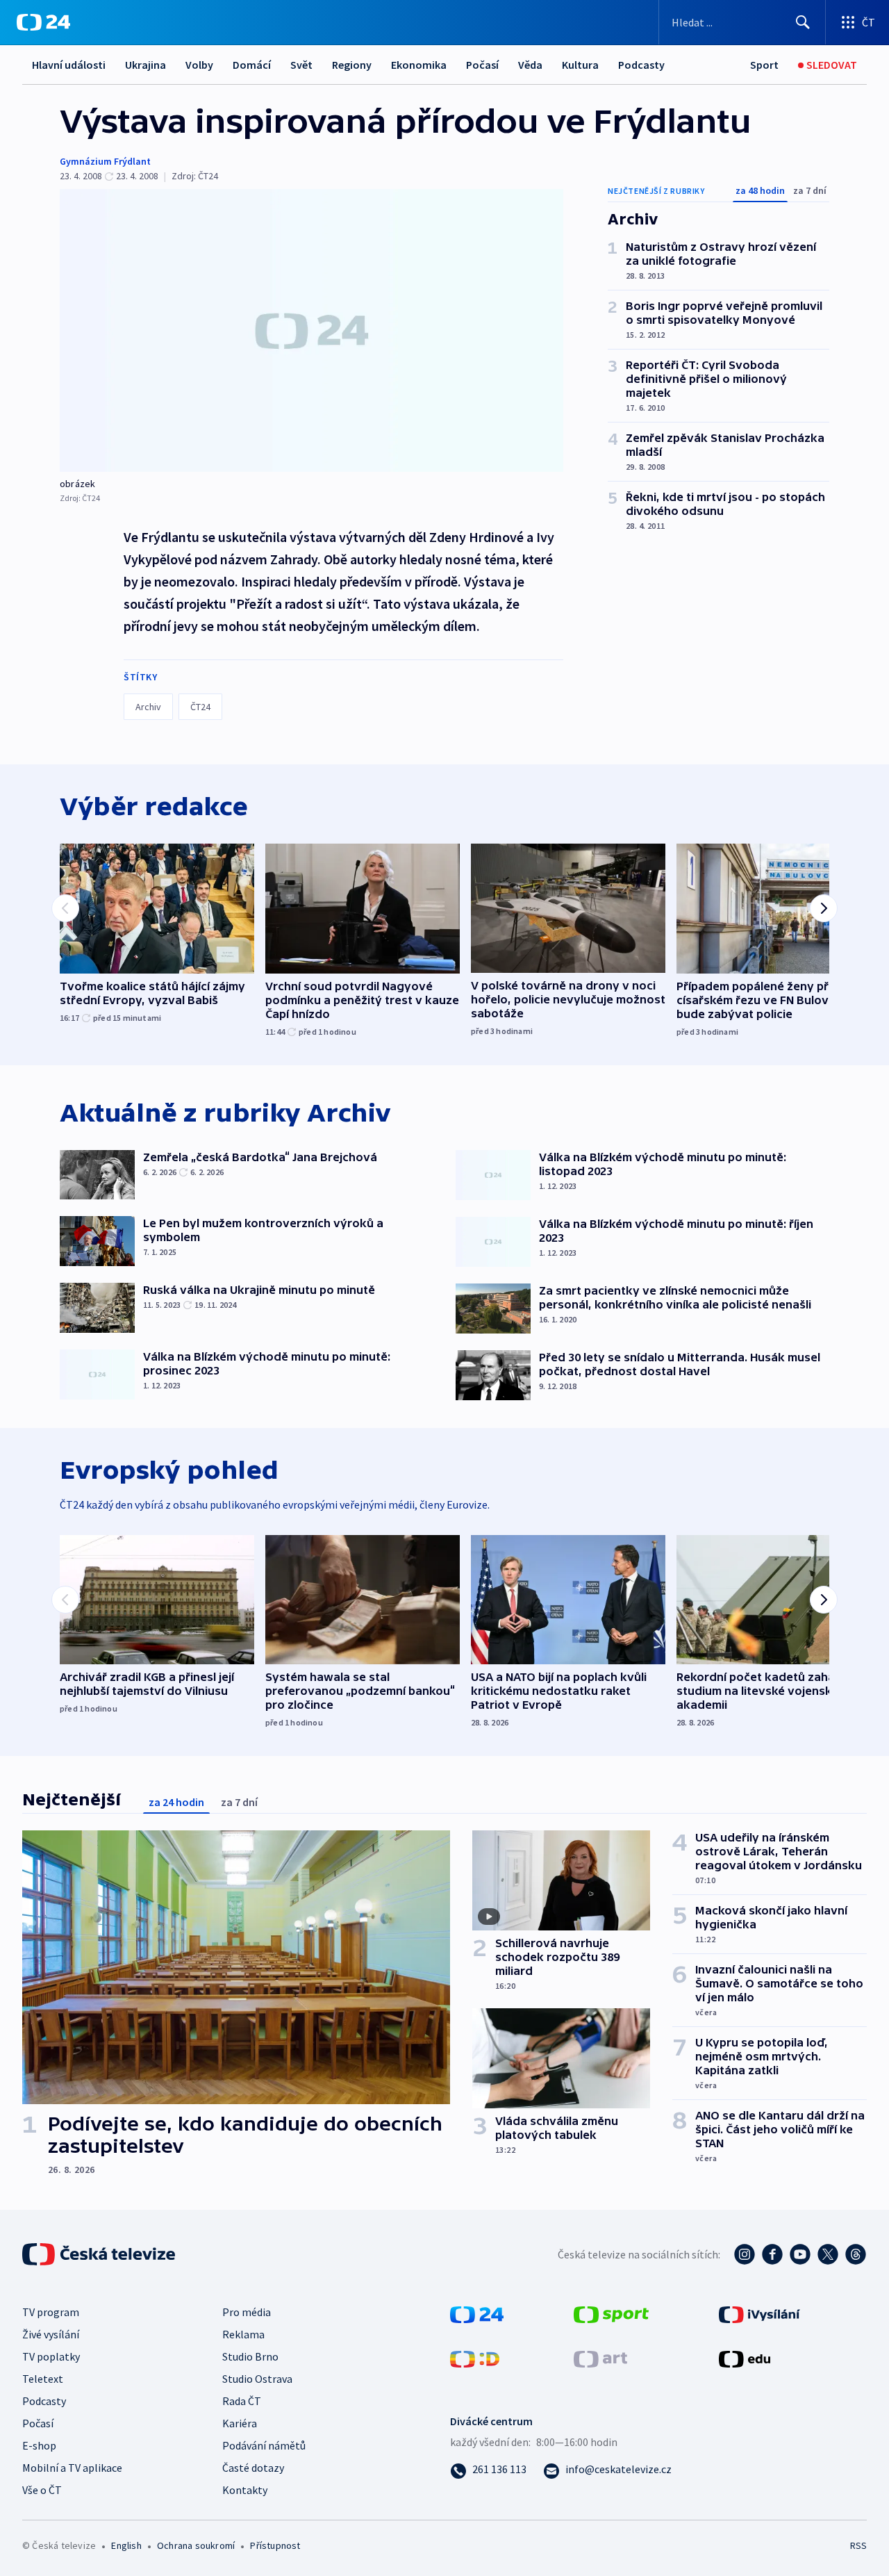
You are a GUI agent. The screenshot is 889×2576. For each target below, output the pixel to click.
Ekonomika (419, 65)
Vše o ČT (42, 2490)
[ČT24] (43, 22)
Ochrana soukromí (196, 2545)
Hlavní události (69, 65)
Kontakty (245, 2490)
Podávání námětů (264, 2445)
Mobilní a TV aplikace (72, 2468)
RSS (858, 2545)
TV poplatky (51, 2356)
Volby (199, 65)
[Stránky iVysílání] (759, 2313)
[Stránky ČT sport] (611, 2313)
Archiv (148, 707)
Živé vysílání (51, 2334)
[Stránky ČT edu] (745, 2357)
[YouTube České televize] (800, 2254)
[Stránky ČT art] (600, 2357)
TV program (51, 2312)
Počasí (482, 65)
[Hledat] (803, 22)
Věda (530, 65)
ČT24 (200, 707)
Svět (301, 65)
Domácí (252, 65)
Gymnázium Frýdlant (105, 161)
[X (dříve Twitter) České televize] (828, 2254)
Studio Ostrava (257, 2379)
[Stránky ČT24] (477, 2313)
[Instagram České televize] (745, 2254)
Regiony (352, 65)
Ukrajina (146, 65)
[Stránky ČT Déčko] (475, 2357)
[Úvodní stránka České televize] (100, 2254)
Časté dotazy (253, 2468)
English (126, 2545)
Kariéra (240, 2423)
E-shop (39, 2445)
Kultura (580, 65)
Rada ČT (242, 2401)
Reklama (243, 2334)
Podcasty (641, 65)
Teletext (43, 2379)
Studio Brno (250, 2356)
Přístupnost (275, 2545)
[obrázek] (311, 330)
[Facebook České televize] (772, 2254)
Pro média (247, 2312)
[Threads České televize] (856, 2254)
